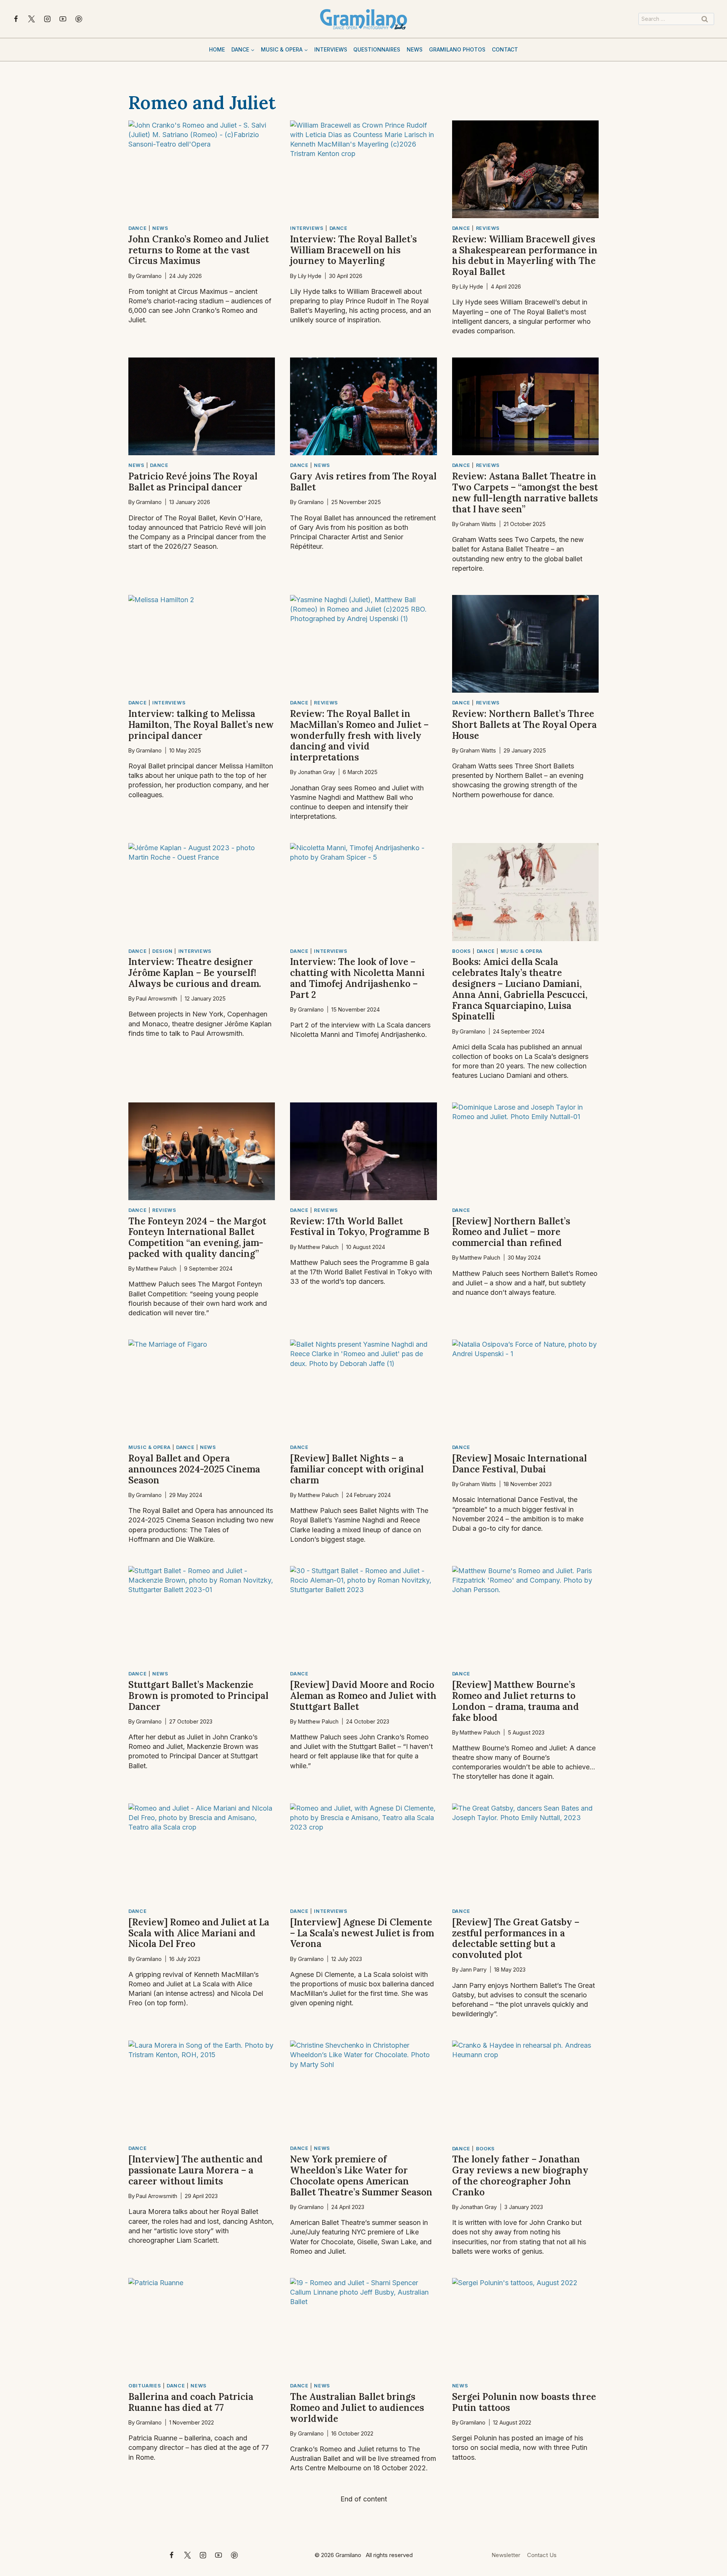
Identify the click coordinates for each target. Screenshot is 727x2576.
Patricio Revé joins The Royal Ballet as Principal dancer (193, 482)
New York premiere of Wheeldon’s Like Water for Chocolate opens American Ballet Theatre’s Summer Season (361, 2176)
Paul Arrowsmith (157, 998)
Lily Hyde (310, 276)
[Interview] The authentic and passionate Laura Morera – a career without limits (196, 2170)
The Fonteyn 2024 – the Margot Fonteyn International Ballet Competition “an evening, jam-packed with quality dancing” (197, 1237)
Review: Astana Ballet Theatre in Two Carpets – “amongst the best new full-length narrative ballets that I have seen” (525, 493)
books (462, 951)
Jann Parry (473, 1969)
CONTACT (505, 49)
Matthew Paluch (156, 1268)
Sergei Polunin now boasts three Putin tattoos (524, 2402)
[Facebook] (16, 19)
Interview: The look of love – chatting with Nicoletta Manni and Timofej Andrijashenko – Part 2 (357, 978)
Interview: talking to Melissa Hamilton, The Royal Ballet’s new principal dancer (201, 725)
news (160, 228)
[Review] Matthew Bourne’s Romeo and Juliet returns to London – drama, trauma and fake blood (516, 1701)
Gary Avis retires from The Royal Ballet (363, 482)
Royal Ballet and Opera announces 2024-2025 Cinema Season (194, 1469)
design (162, 951)
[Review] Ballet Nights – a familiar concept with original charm (357, 1469)
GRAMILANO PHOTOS (457, 49)
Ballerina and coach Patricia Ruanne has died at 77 (191, 2402)
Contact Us (542, 2555)
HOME (217, 49)
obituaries (145, 2386)
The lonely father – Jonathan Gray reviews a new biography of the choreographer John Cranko (520, 2176)
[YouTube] (63, 19)
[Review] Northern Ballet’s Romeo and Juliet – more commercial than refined (511, 1232)
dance (137, 228)
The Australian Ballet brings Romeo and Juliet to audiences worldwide (357, 2408)
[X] (31, 19)
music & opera (522, 951)
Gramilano (149, 276)
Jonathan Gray (317, 772)
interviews (307, 228)
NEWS (415, 49)
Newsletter (506, 2555)
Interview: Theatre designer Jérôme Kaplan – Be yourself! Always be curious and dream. (195, 973)
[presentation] (202, 169)
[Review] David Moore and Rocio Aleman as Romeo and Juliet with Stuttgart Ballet (363, 1696)
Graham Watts (478, 524)
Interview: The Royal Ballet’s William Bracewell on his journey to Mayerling (353, 250)
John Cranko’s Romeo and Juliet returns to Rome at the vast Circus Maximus (199, 250)
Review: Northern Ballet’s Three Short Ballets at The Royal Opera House (524, 725)
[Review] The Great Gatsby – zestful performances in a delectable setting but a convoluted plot (516, 1938)
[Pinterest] (79, 19)
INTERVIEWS (331, 49)
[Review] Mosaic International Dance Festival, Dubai (520, 1464)
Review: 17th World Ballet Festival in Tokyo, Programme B (360, 1227)
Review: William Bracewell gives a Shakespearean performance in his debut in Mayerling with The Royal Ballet (525, 255)
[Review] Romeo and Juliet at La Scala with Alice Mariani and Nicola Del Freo (199, 1933)
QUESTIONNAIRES (377, 49)
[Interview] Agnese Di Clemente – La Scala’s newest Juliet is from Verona (362, 1933)
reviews (488, 228)
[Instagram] (47, 19)
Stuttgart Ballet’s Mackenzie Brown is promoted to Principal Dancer (198, 1696)
